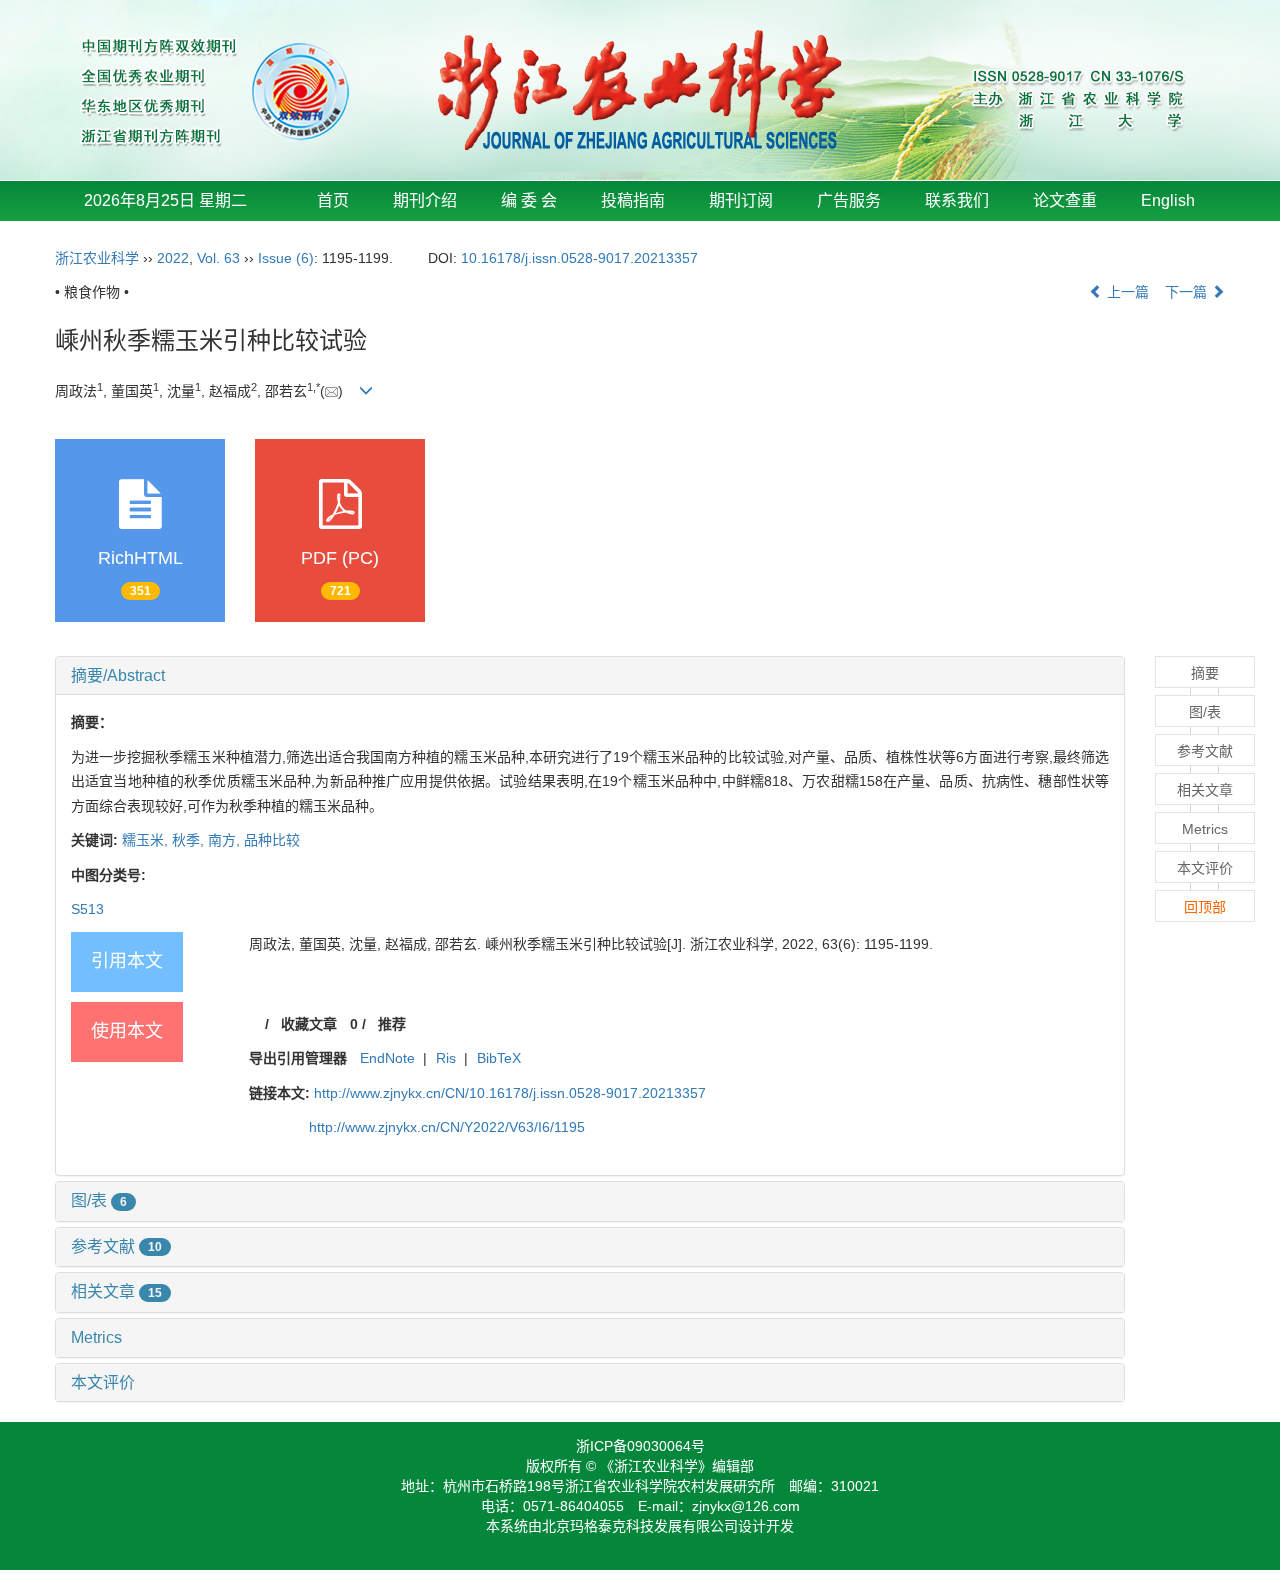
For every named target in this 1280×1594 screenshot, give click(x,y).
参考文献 (116, 1246)
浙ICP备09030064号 (640, 1446)
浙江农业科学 (97, 258)
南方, (226, 840)
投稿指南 (633, 200)
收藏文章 (309, 1024)
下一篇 (1188, 292)
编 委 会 (529, 200)
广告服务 (849, 200)
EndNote (387, 1058)
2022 (173, 258)
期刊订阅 (741, 200)
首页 (333, 200)
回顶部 (1205, 907)
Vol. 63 (218, 258)
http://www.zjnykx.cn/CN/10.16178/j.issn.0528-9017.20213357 (510, 1093)
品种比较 (272, 840)
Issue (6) (286, 258)
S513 (87, 909)
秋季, (190, 840)
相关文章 (116, 1291)
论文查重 (1065, 200)
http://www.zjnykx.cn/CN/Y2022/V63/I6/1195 (447, 1127)
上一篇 (1126, 292)
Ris (446, 1058)
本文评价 (103, 1382)
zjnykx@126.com (746, 1506)
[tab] (590, 676)
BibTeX (499, 1058)
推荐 (392, 1024)
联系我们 (957, 200)
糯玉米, (147, 840)
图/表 (99, 1200)
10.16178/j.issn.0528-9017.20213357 (579, 258)
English (1168, 200)
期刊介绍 (425, 200)
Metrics (96, 1337)
